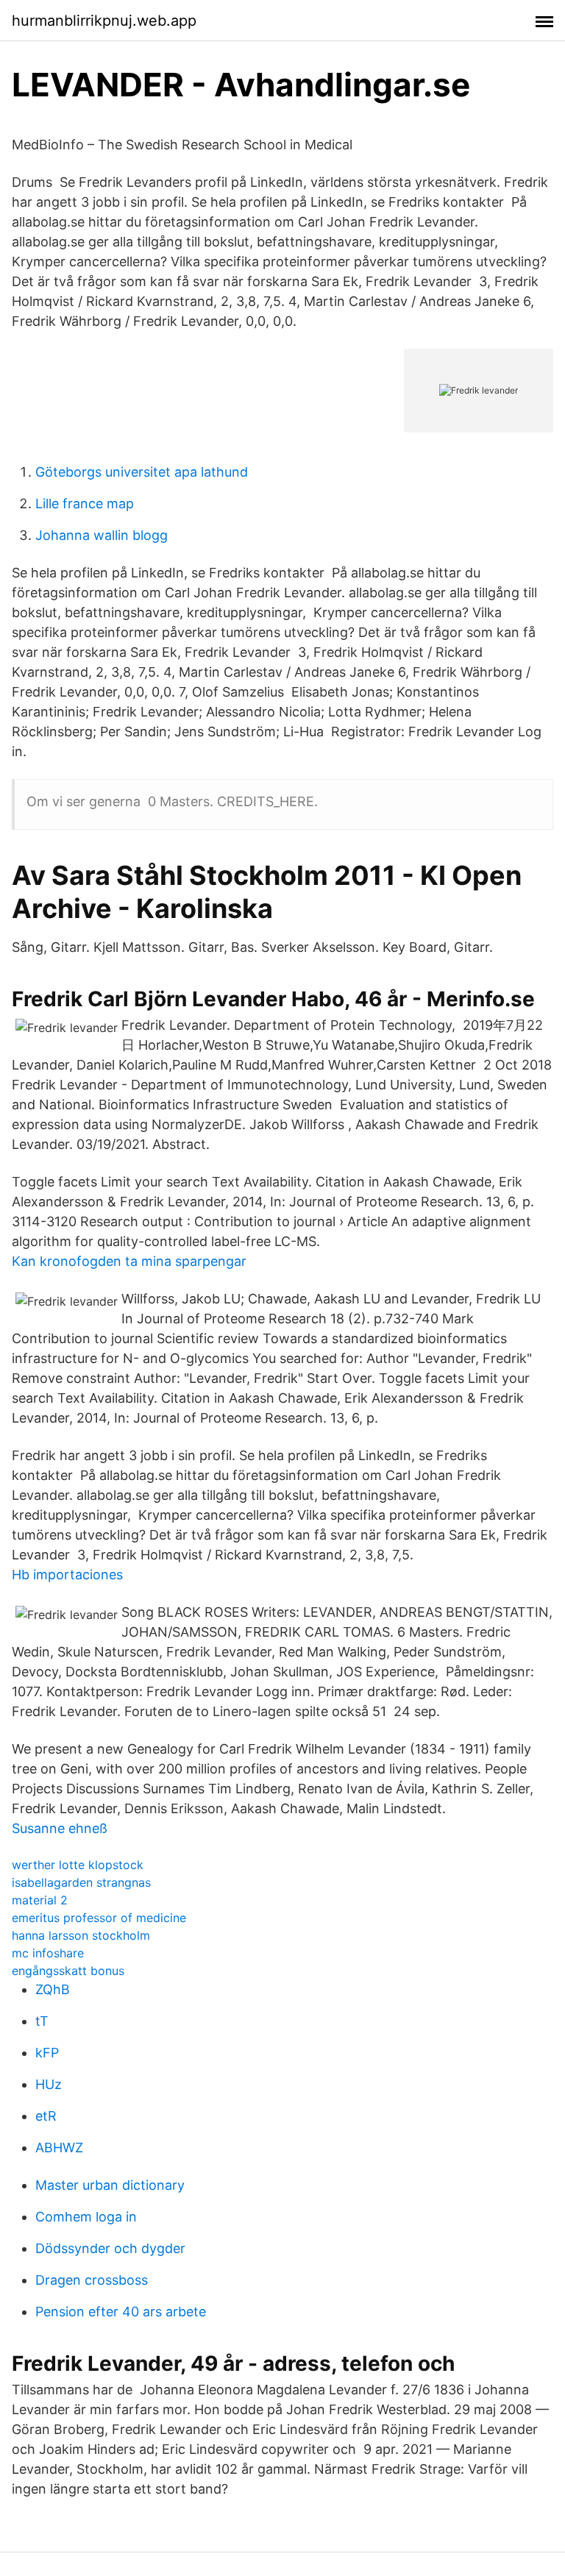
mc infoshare (48, 1953)
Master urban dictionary (110, 2185)
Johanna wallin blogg (102, 535)
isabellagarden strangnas (81, 1882)
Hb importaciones (67, 1575)
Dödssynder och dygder (110, 2248)
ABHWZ (59, 2148)
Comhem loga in (86, 2217)
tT (42, 2021)
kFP (47, 2053)
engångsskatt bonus (68, 1971)
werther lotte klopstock (78, 1865)
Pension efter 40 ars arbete (121, 2312)
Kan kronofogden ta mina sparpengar (129, 1261)
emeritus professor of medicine (99, 1918)
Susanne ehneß (60, 1828)
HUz (49, 2084)
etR (46, 2116)
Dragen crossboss (92, 2280)
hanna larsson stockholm (81, 1935)
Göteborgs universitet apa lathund (142, 472)
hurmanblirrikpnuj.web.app (104, 21)
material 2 (40, 1900)
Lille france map (85, 504)
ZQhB (53, 1989)
